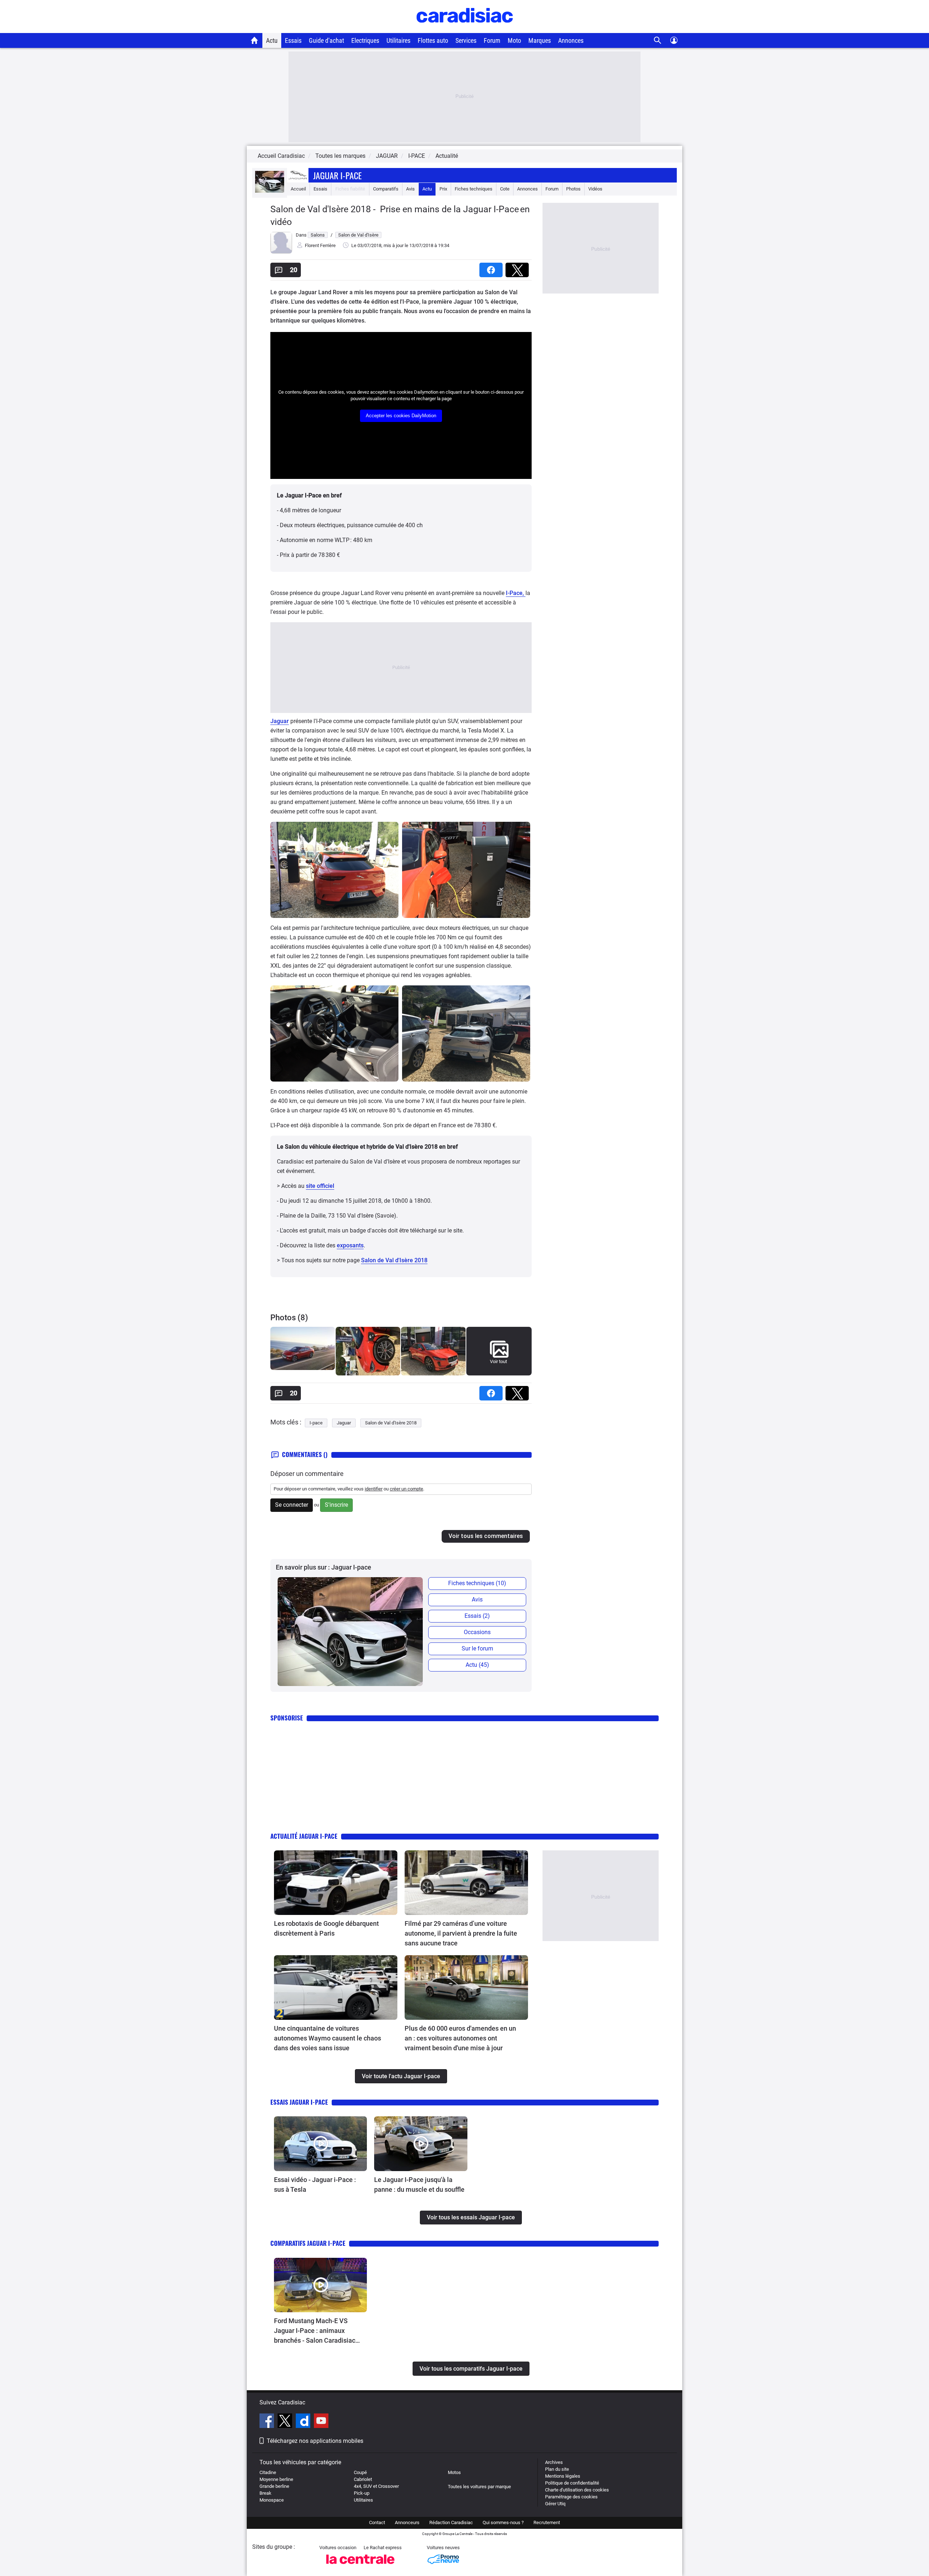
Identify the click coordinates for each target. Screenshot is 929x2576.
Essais (293, 40)
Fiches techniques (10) (477, 1583)
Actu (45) (477, 1665)
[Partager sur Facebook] (492, 268)
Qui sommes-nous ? (503, 2522)
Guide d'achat (326, 40)
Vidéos (595, 189)
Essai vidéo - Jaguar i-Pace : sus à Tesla (315, 2185)
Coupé (360, 2472)
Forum (492, 40)
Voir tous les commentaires (486, 1536)
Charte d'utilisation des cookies (577, 2490)
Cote (505, 189)
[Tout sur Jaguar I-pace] (270, 191)
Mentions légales (563, 2476)
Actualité (447, 156)
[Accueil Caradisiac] (255, 40)
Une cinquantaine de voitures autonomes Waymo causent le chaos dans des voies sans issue (328, 2038)
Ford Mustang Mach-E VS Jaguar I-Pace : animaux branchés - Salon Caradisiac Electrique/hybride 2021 (315, 2331)
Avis (410, 189)
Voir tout (498, 1361)
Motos (454, 2472)
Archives (554, 2462)
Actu (272, 40)
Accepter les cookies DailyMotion (401, 416)
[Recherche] (658, 40)
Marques (540, 40)
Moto (514, 40)
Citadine (268, 2472)
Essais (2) (477, 1616)
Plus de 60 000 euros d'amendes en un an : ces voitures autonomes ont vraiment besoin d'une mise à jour (460, 2038)
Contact (377, 2522)
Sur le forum (477, 1648)
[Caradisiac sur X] (286, 2422)
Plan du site (557, 2469)
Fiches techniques (474, 189)
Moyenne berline (276, 2479)
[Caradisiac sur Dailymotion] (304, 2422)
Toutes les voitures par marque (479, 2487)
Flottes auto (433, 40)
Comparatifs (386, 189)
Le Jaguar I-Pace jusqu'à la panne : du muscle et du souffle (419, 2185)
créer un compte (406, 1489)
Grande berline (274, 2486)
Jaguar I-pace (337, 175)
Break (265, 2493)
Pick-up (362, 2493)
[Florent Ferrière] (281, 252)
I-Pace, (516, 593)
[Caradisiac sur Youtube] (321, 2422)
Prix (443, 189)
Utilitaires (398, 40)
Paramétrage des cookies (571, 2497)
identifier (374, 1489)
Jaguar (280, 721)
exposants (350, 1245)
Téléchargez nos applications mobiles (315, 2441)
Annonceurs (407, 2522)
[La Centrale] (360, 2566)
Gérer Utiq (555, 2504)
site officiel (320, 1186)
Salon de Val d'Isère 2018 (394, 1260)
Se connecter (292, 1505)
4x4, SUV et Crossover (376, 2486)
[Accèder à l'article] (336, 1883)
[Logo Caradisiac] (465, 29)
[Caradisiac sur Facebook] (268, 2422)
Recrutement (547, 2522)
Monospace (272, 2500)
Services (466, 40)
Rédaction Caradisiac (451, 2522)
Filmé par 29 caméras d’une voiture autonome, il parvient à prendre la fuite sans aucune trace (461, 1933)
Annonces (571, 40)
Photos (573, 189)
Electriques (365, 40)
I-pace (316, 1423)
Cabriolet (363, 2479)
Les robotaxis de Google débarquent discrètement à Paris (326, 1928)
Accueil (298, 189)
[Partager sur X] (519, 268)
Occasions (477, 1632)
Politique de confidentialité (572, 2483)
